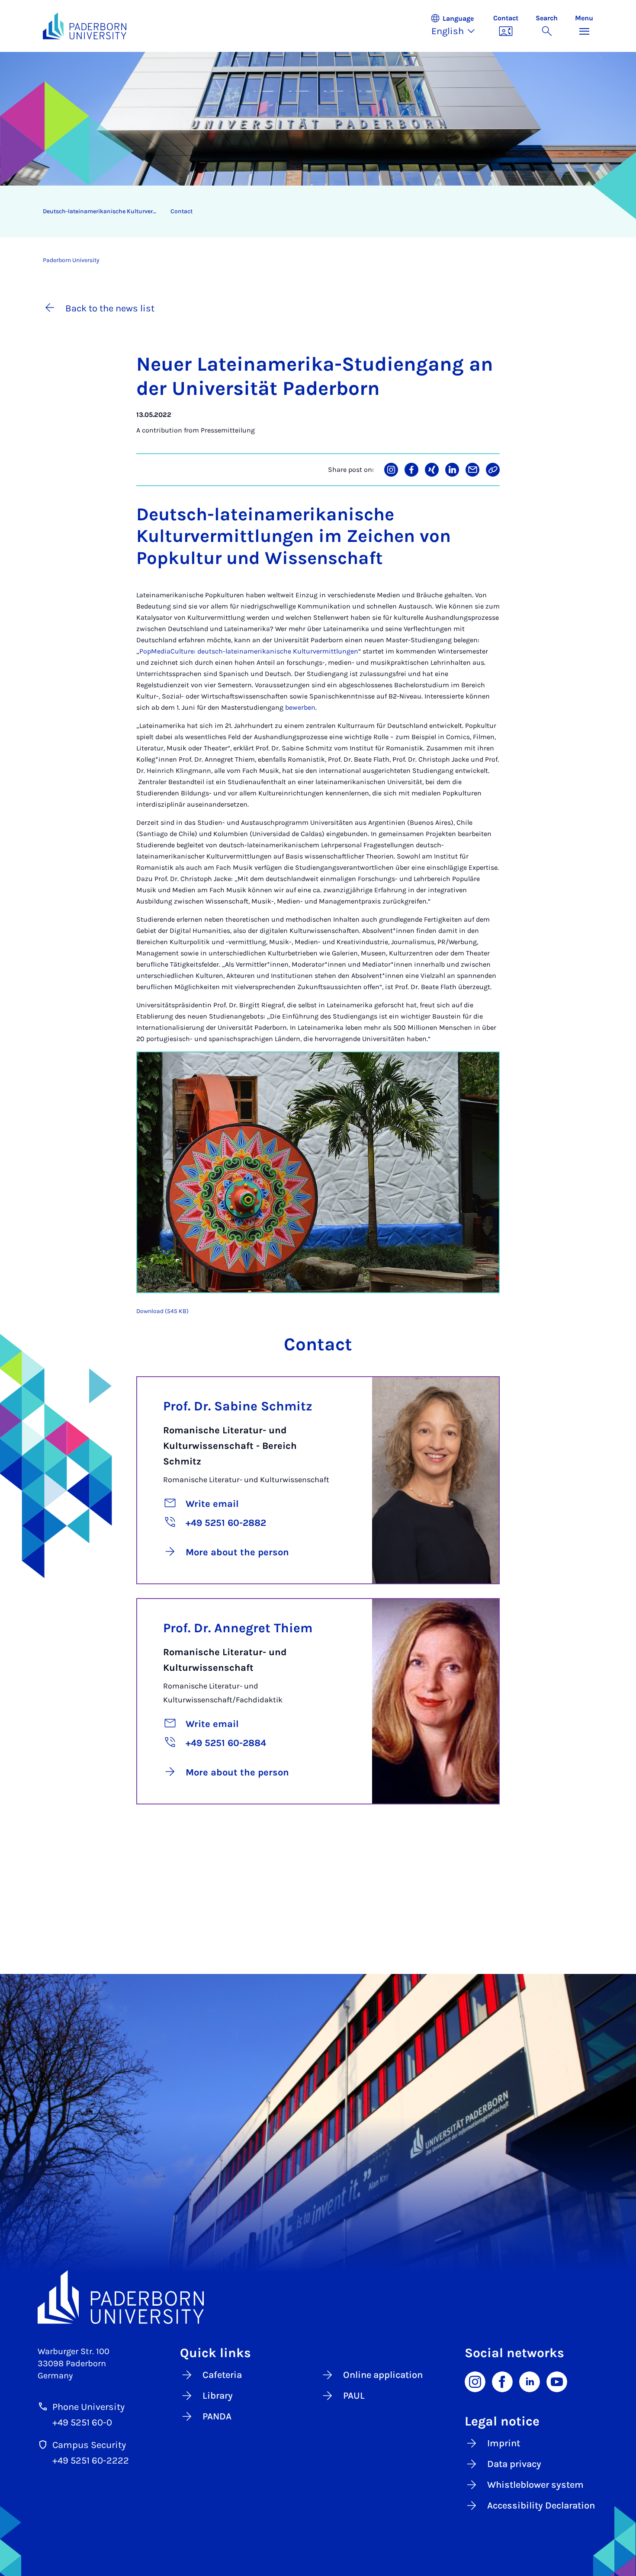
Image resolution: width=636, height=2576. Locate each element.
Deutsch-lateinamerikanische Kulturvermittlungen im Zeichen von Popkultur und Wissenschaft (103, 211)
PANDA (217, 2416)
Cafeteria (222, 2375)
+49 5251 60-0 (82, 2422)
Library (218, 2396)
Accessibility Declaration (541, 2506)
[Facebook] (502, 2381)
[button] (457, 26)
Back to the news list (110, 308)
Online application (383, 2375)
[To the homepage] (85, 26)
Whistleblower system (535, 2485)
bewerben (300, 707)
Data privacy (514, 2464)
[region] (312, 211)
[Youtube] (557, 2381)
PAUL (354, 2396)
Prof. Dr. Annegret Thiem (238, 1628)
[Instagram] (475, 2381)
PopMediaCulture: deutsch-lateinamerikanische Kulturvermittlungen (249, 651)
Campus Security (89, 2445)
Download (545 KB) (162, 1311)
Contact (181, 211)
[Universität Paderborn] (318, 2297)
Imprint (504, 2443)
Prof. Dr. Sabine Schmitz (238, 1406)
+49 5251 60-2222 (91, 2461)
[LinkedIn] (530, 2381)
